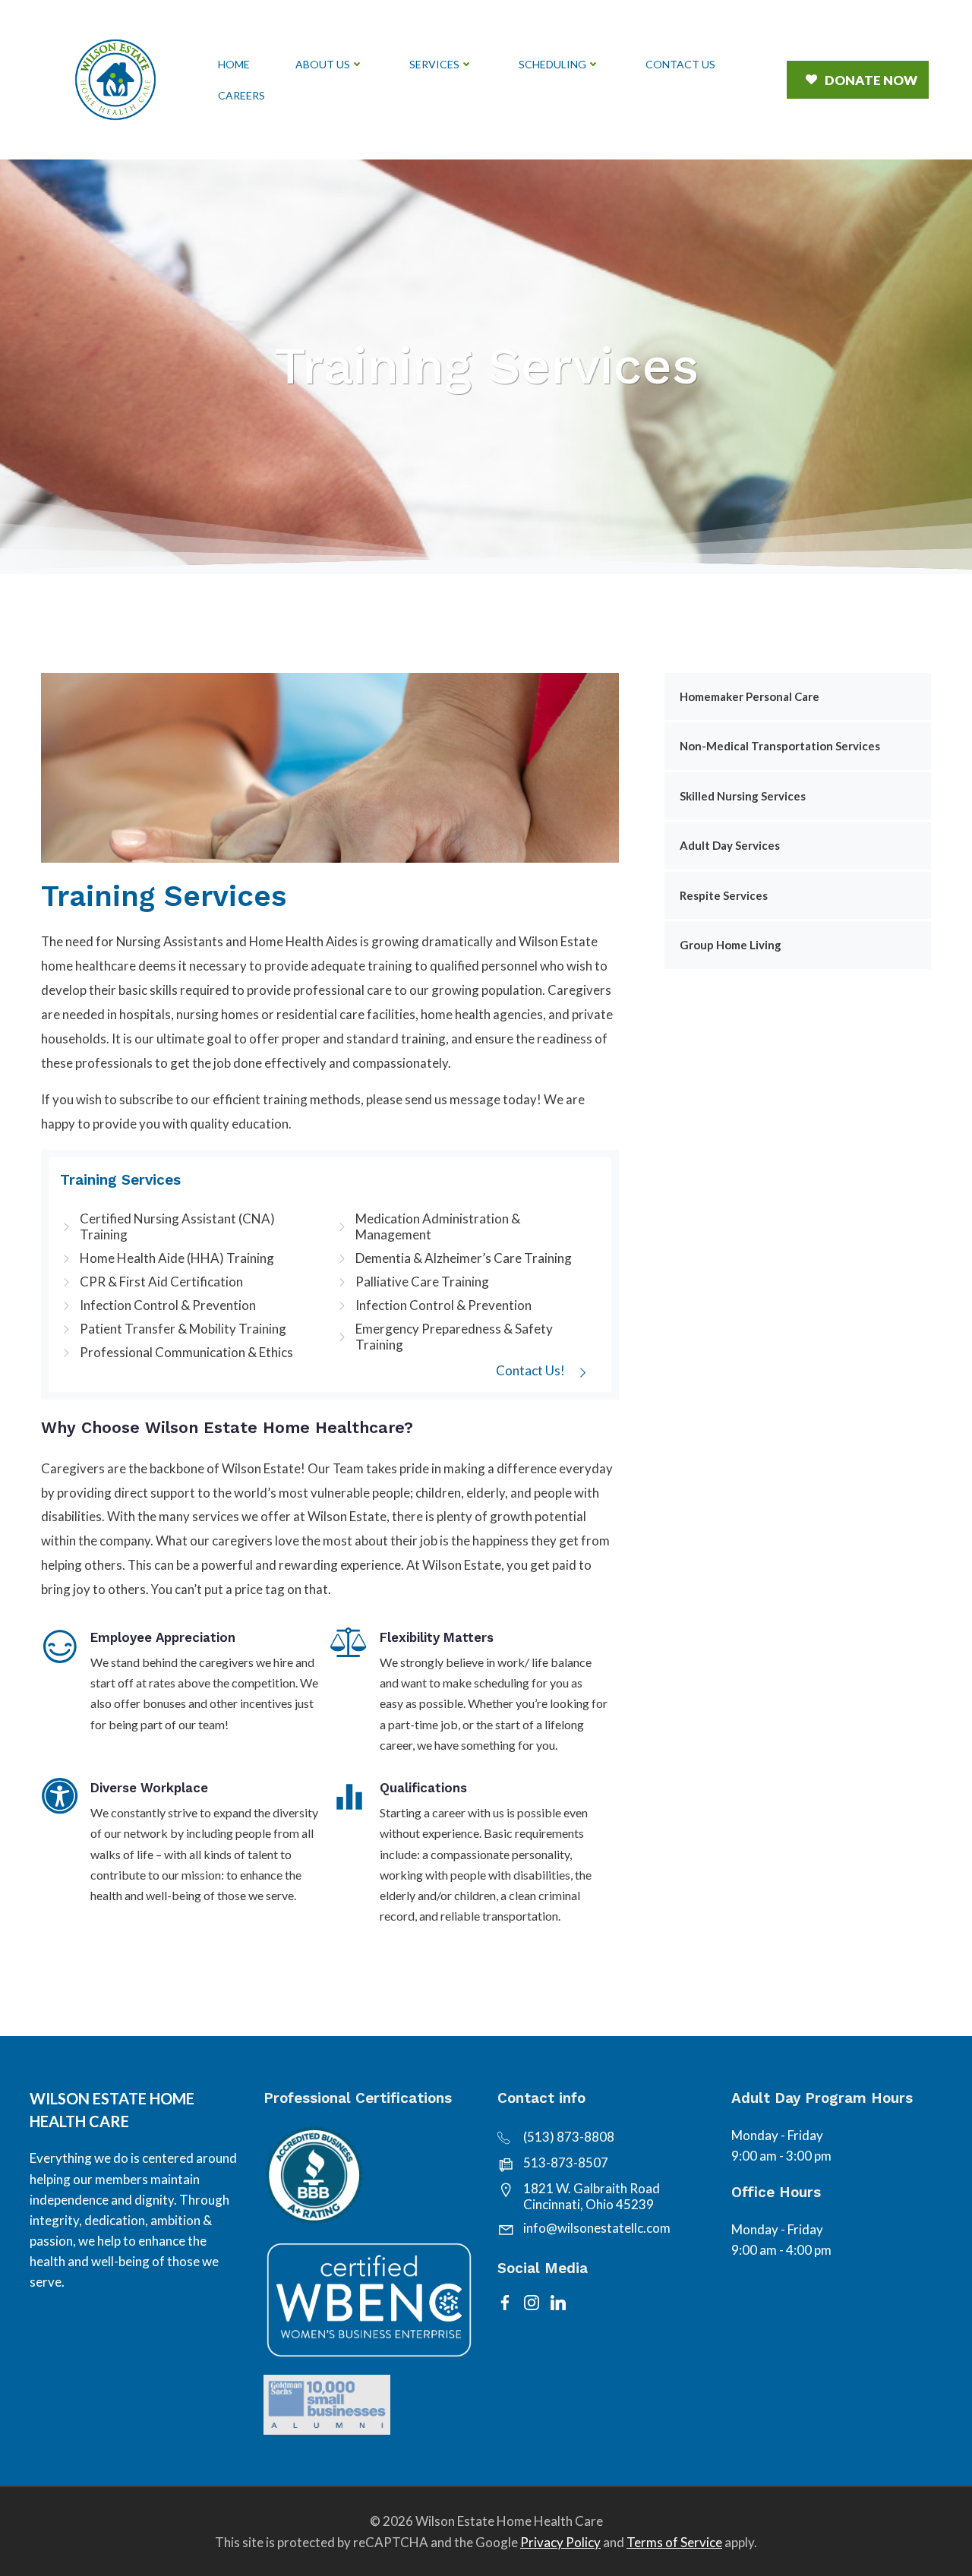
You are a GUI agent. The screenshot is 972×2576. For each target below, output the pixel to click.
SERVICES (434, 64)
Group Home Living (731, 945)
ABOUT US (323, 64)
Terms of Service (674, 2542)
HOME (234, 64)
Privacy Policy (560, 2542)
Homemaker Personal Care (750, 696)
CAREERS (241, 95)
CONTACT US (680, 64)
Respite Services (724, 895)
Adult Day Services (730, 845)
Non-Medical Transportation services (780, 746)
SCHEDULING (552, 64)
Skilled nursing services (743, 796)
